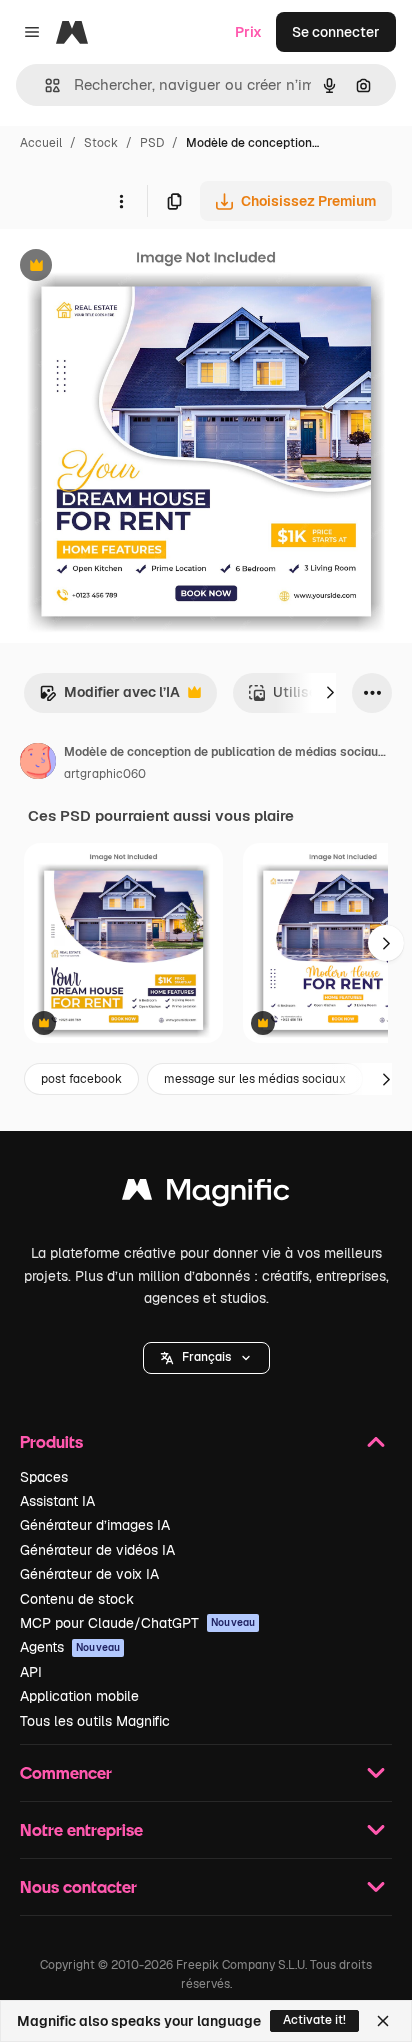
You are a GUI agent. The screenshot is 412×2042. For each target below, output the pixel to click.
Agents (70, 1647)
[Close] (383, 2021)
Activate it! (314, 2020)
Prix (248, 32)
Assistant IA (57, 1501)
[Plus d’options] (121, 201)
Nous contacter (78, 1886)
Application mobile (79, 1696)
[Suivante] (330, 693)
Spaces (44, 1477)
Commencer (66, 1772)
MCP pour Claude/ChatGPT (137, 1623)
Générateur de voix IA (89, 1574)
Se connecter (336, 32)
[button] (206, 1358)
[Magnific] (206, 1194)
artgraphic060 (105, 774)
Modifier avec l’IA (109, 697)
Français (206, 1357)
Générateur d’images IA (95, 1525)
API (31, 1672)
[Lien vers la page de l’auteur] (38, 764)
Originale (132, 267)
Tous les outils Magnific (95, 1721)
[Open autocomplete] (44, 85)
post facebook (81, 1079)
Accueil (41, 143)
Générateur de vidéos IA (97, 1550)
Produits (51, 1441)
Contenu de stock (77, 1599)
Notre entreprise (81, 1829)
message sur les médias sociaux (255, 1079)
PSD (152, 143)
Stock (101, 143)
